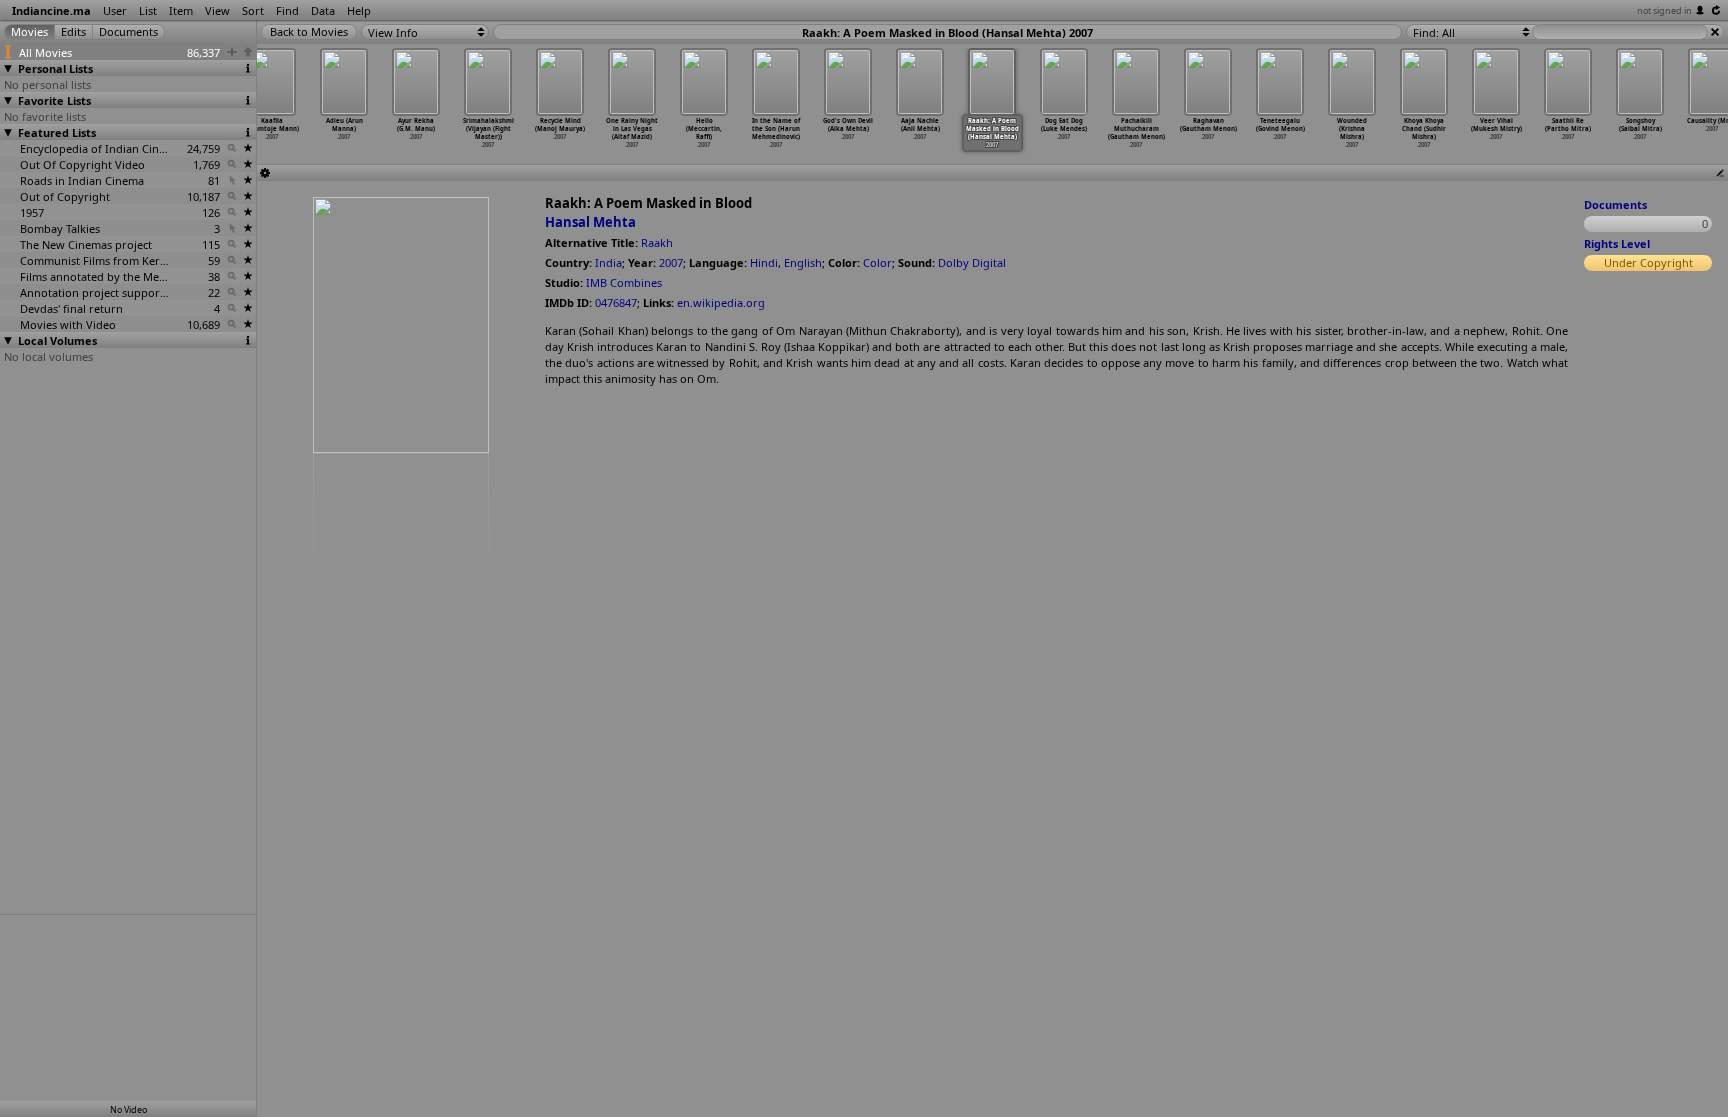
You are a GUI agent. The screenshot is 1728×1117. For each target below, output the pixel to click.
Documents (1615, 204)
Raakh (657, 242)
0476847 (616, 302)
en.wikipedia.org (721, 302)
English (803, 262)
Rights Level (1617, 243)
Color (877, 262)
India (608, 262)
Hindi (764, 262)
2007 (671, 262)
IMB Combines (624, 282)
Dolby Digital (972, 262)
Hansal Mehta (590, 222)
